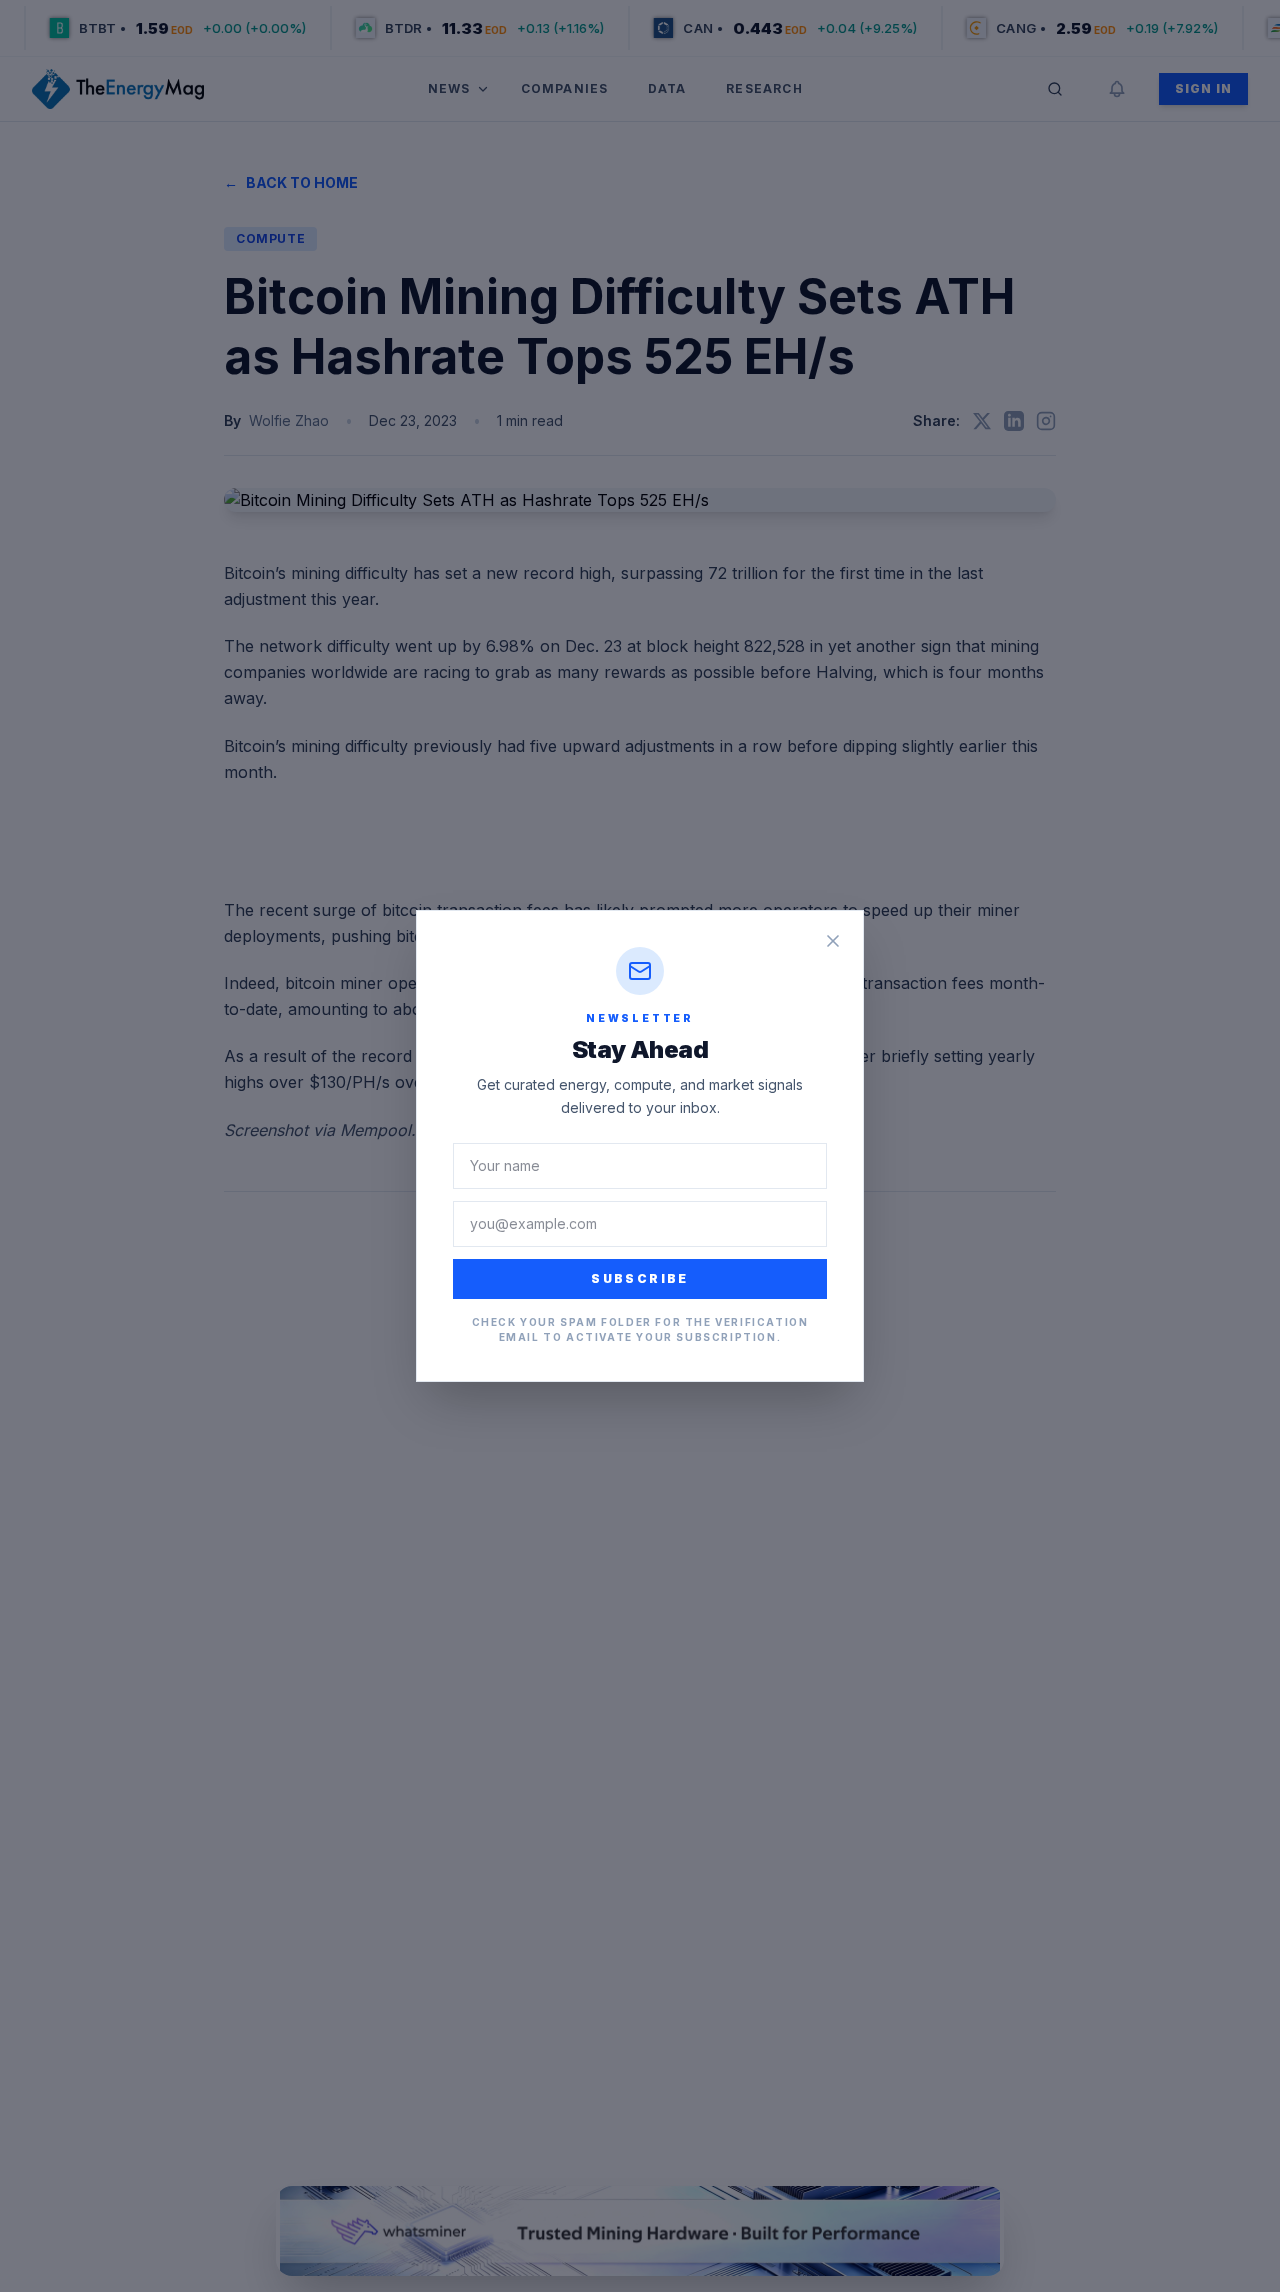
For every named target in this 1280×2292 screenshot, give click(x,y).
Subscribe (640, 1278)
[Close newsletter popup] (833, 941)
